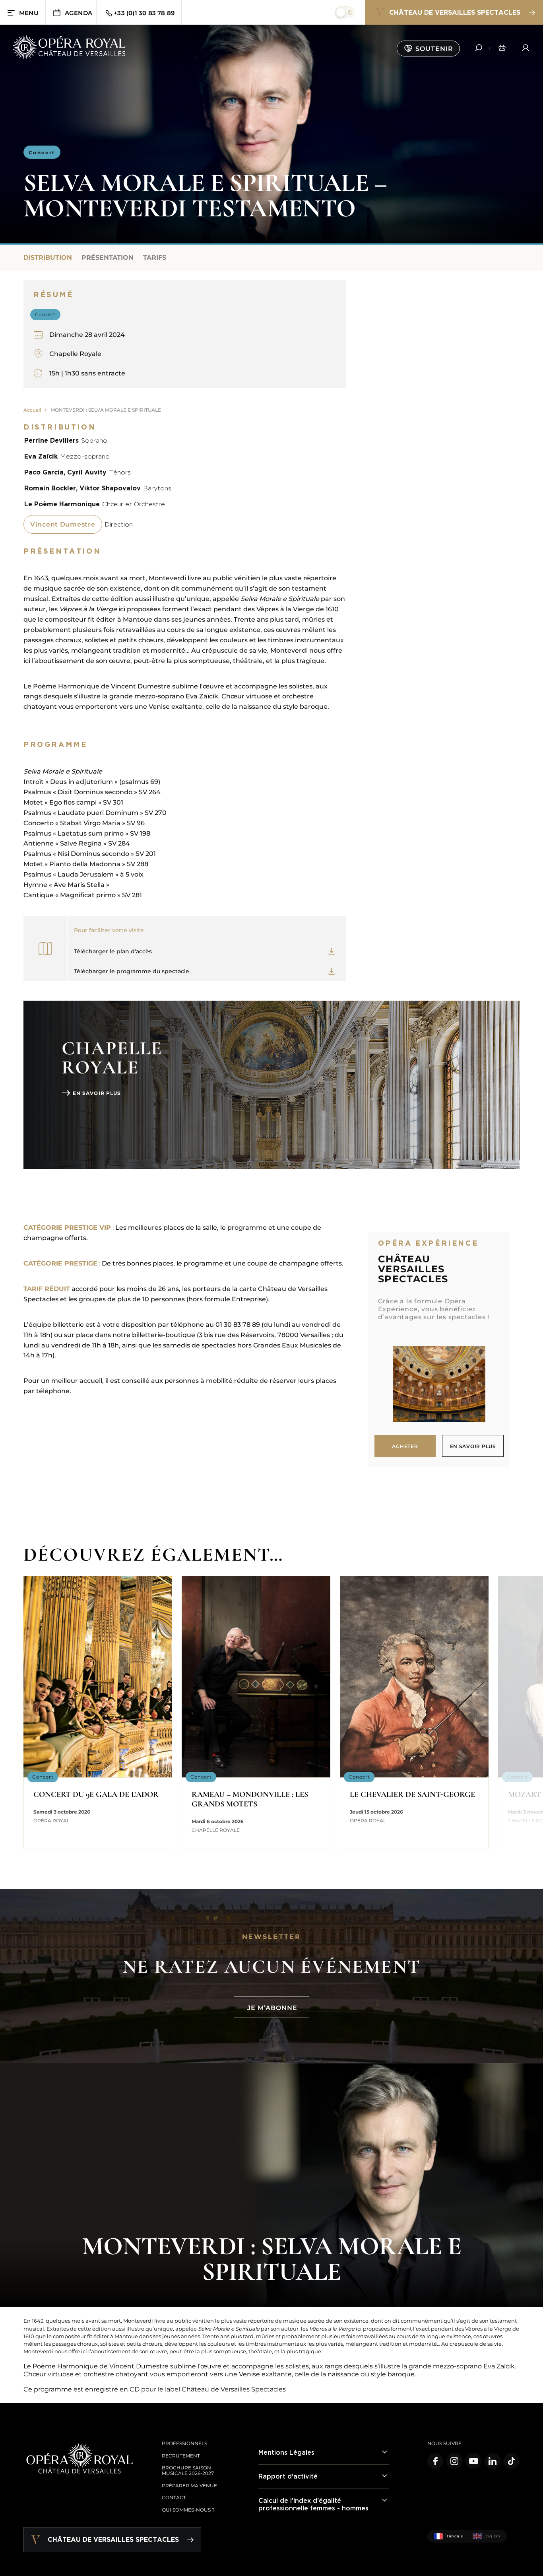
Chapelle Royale (75, 354)
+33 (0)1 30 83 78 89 (144, 13)
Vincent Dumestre (63, 524)
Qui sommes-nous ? (188, 2510)
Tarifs (155, 258)
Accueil (32, 410)
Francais (454, 2536)
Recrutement (181, 2456)
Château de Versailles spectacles (455, 12)
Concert (42, 153)
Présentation (108, 258)
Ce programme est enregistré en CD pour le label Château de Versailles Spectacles (155, 2389)
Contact (174, 2497)
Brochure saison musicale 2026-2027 (188, 2470)
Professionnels (184, 2443)
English (492, 2536)
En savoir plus (97, 1093)
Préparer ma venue (189, 2486)
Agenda (79, 13)
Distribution (48, 258)
